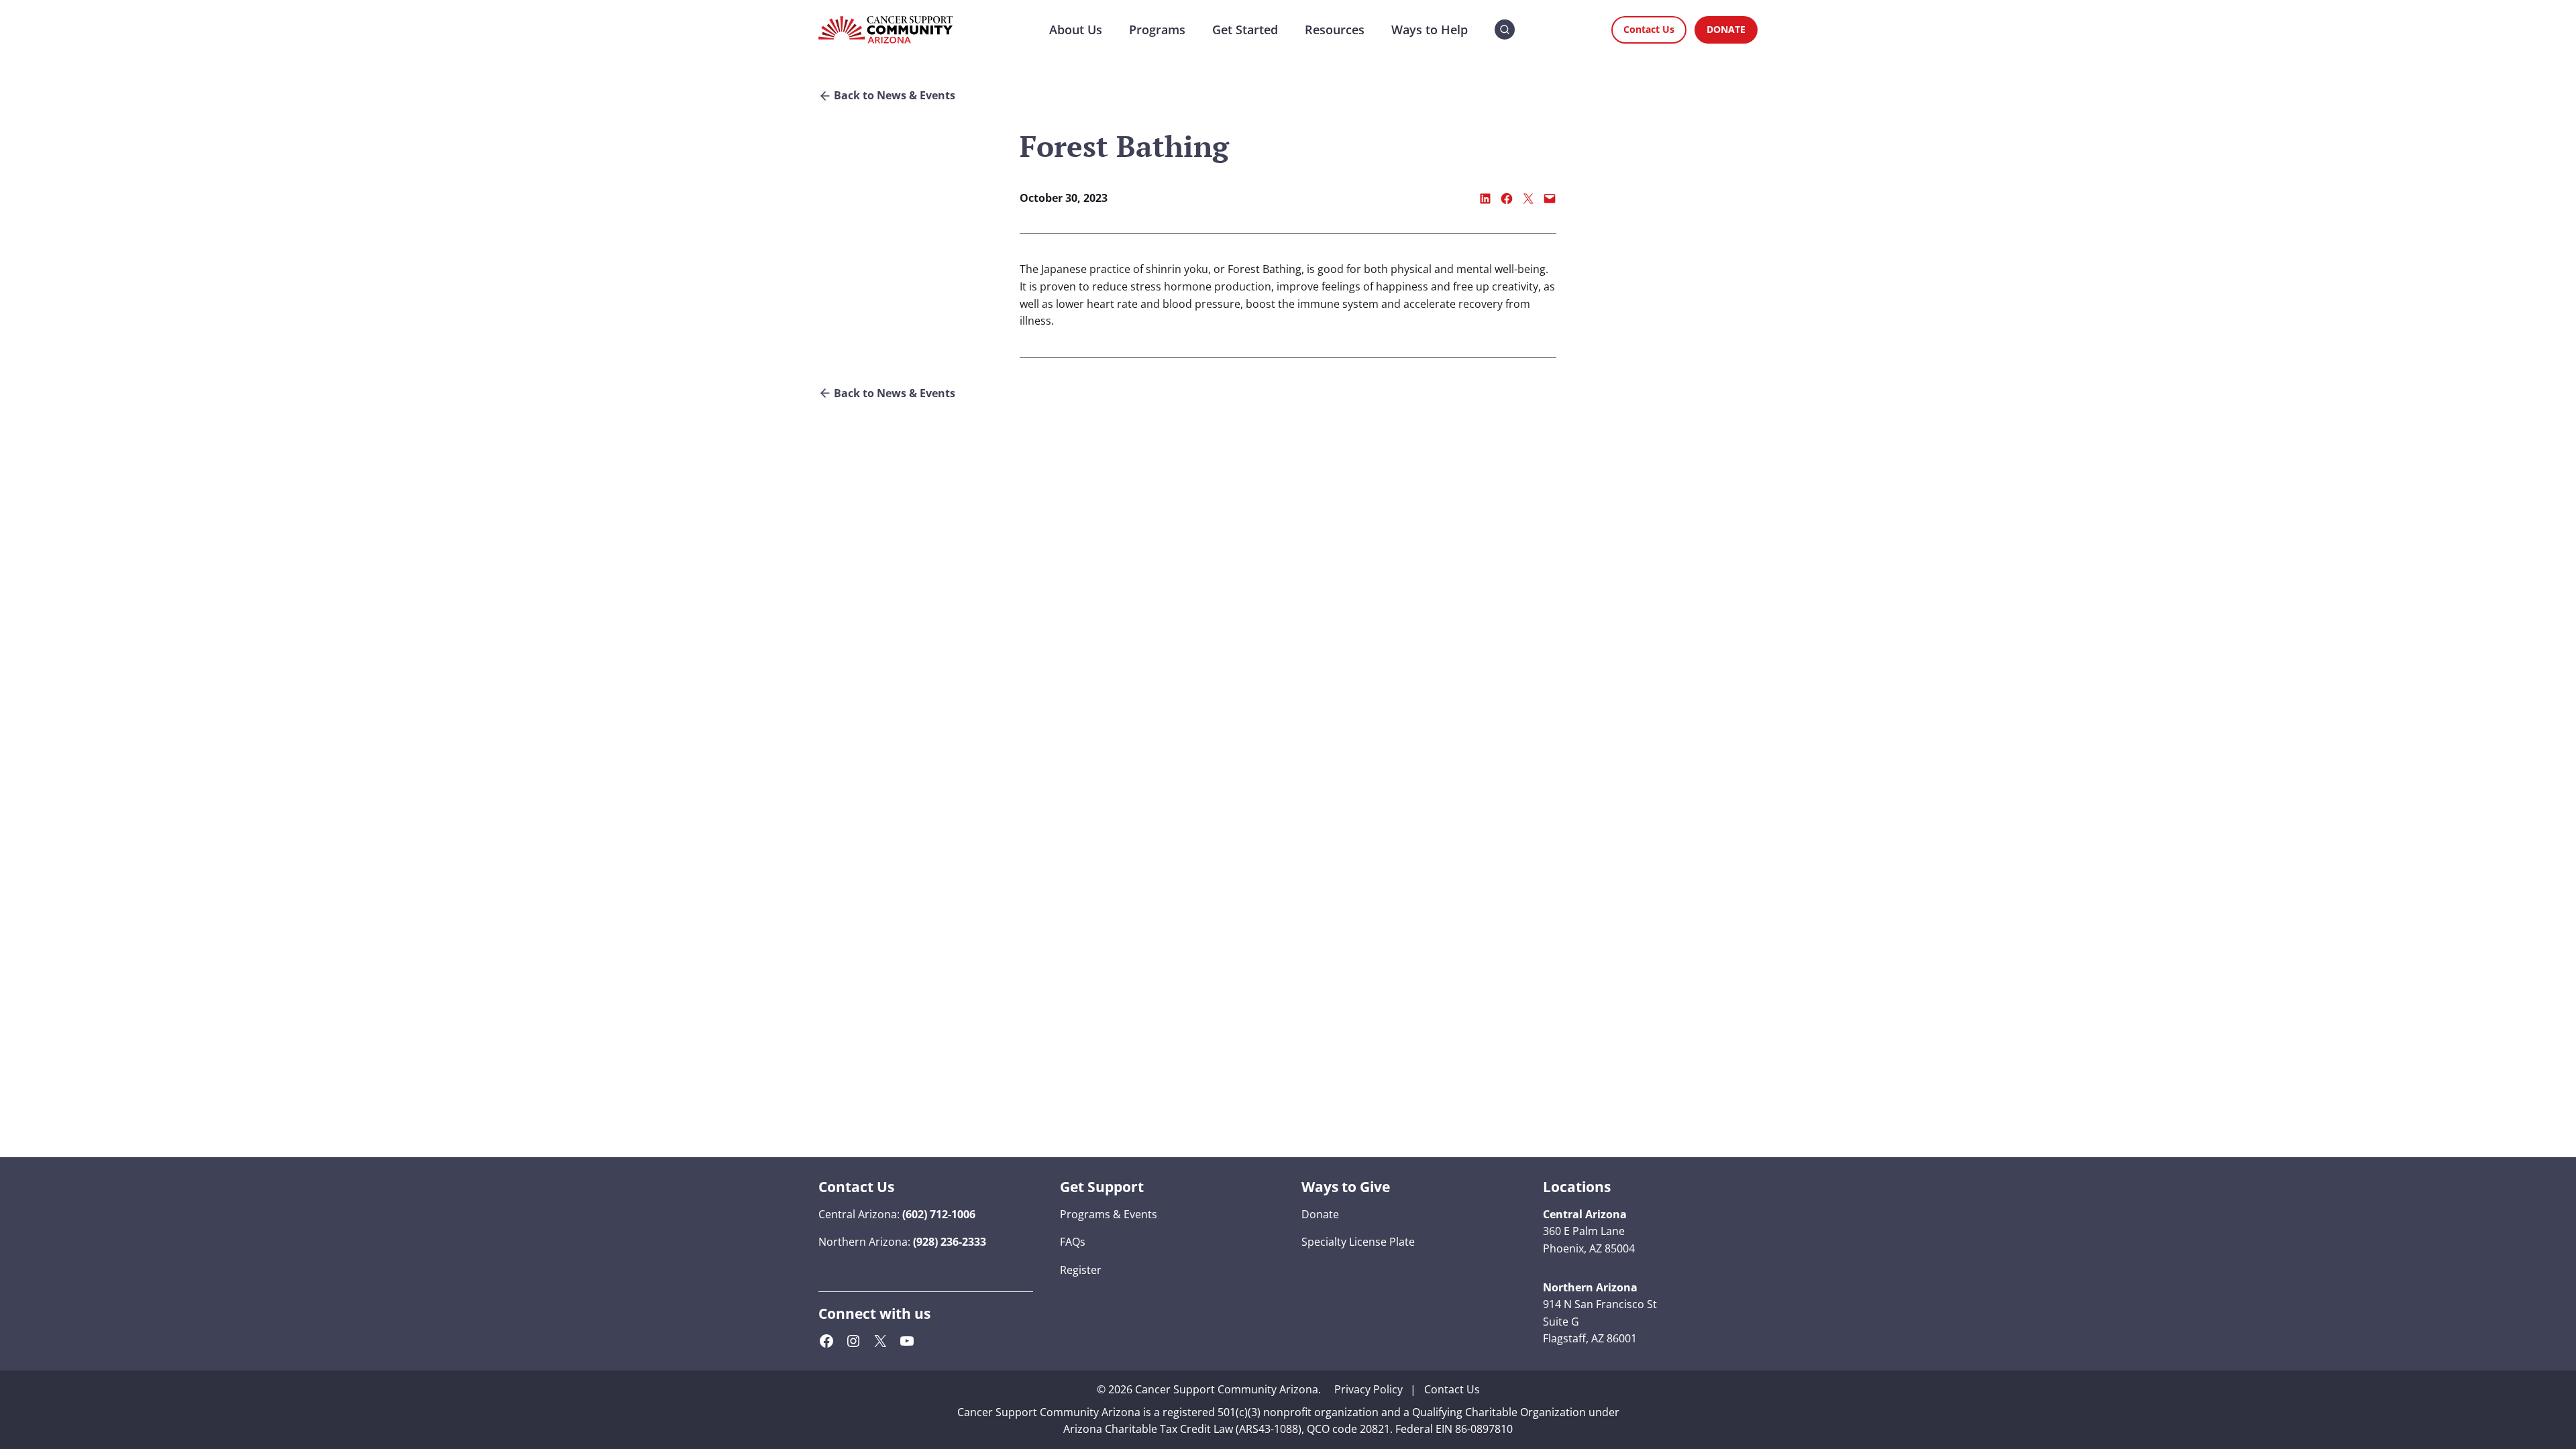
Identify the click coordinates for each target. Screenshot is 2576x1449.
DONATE (1726, 29)
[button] (1505, 30)
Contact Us (1649, 29)
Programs (1157, 30)
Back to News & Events (895, 96)
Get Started (1245, 30)
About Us (1076, 30)
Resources (1335, 30)
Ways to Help (1430, 30)
